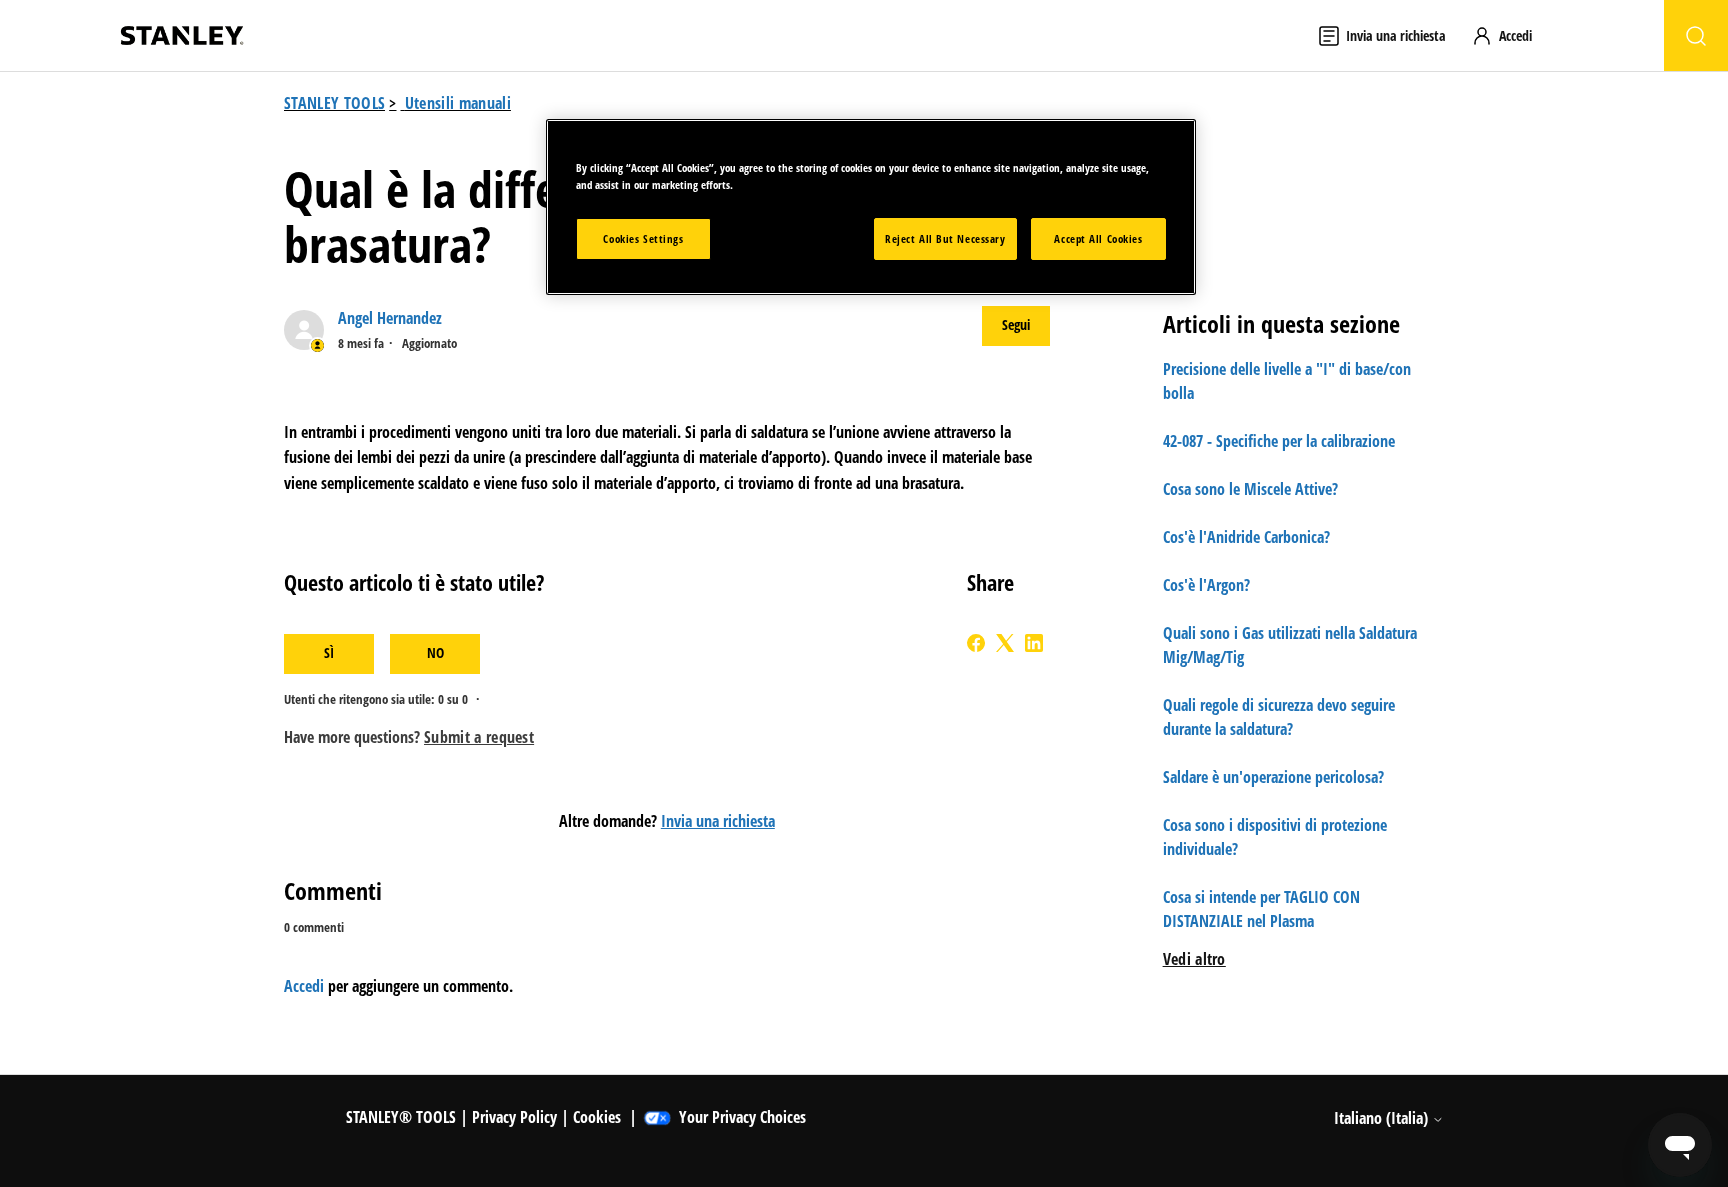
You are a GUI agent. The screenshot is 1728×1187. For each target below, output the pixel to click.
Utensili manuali (458, 103)
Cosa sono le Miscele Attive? (1250, 489)
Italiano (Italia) (1383, 1118)
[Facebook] (976, 643)
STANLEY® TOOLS (401, 1117)
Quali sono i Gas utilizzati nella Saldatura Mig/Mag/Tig (1290, 645)
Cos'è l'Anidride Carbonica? (1246, 537)
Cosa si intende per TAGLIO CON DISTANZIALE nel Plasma (1261, 909)
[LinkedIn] (1034, 643)
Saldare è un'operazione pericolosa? (1273, 777)
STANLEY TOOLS (334, 103)
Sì (329, 652)
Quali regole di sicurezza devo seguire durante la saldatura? (1279, 717)
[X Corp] (1005, 643)
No (435, 652)
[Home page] (182, 35)
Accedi (304, 986)
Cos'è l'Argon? (1206, 585)
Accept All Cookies (1098, 238)
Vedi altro (1194, 959)
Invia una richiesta (718, 821)
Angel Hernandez (390, 318)
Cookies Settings (643, 238)
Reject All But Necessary (945, 238)
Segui (1016, 324)
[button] (1511, 35)
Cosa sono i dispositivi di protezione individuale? (1275, 837)
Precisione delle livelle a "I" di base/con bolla (1287, 381)
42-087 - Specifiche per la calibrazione (1279, 441)
